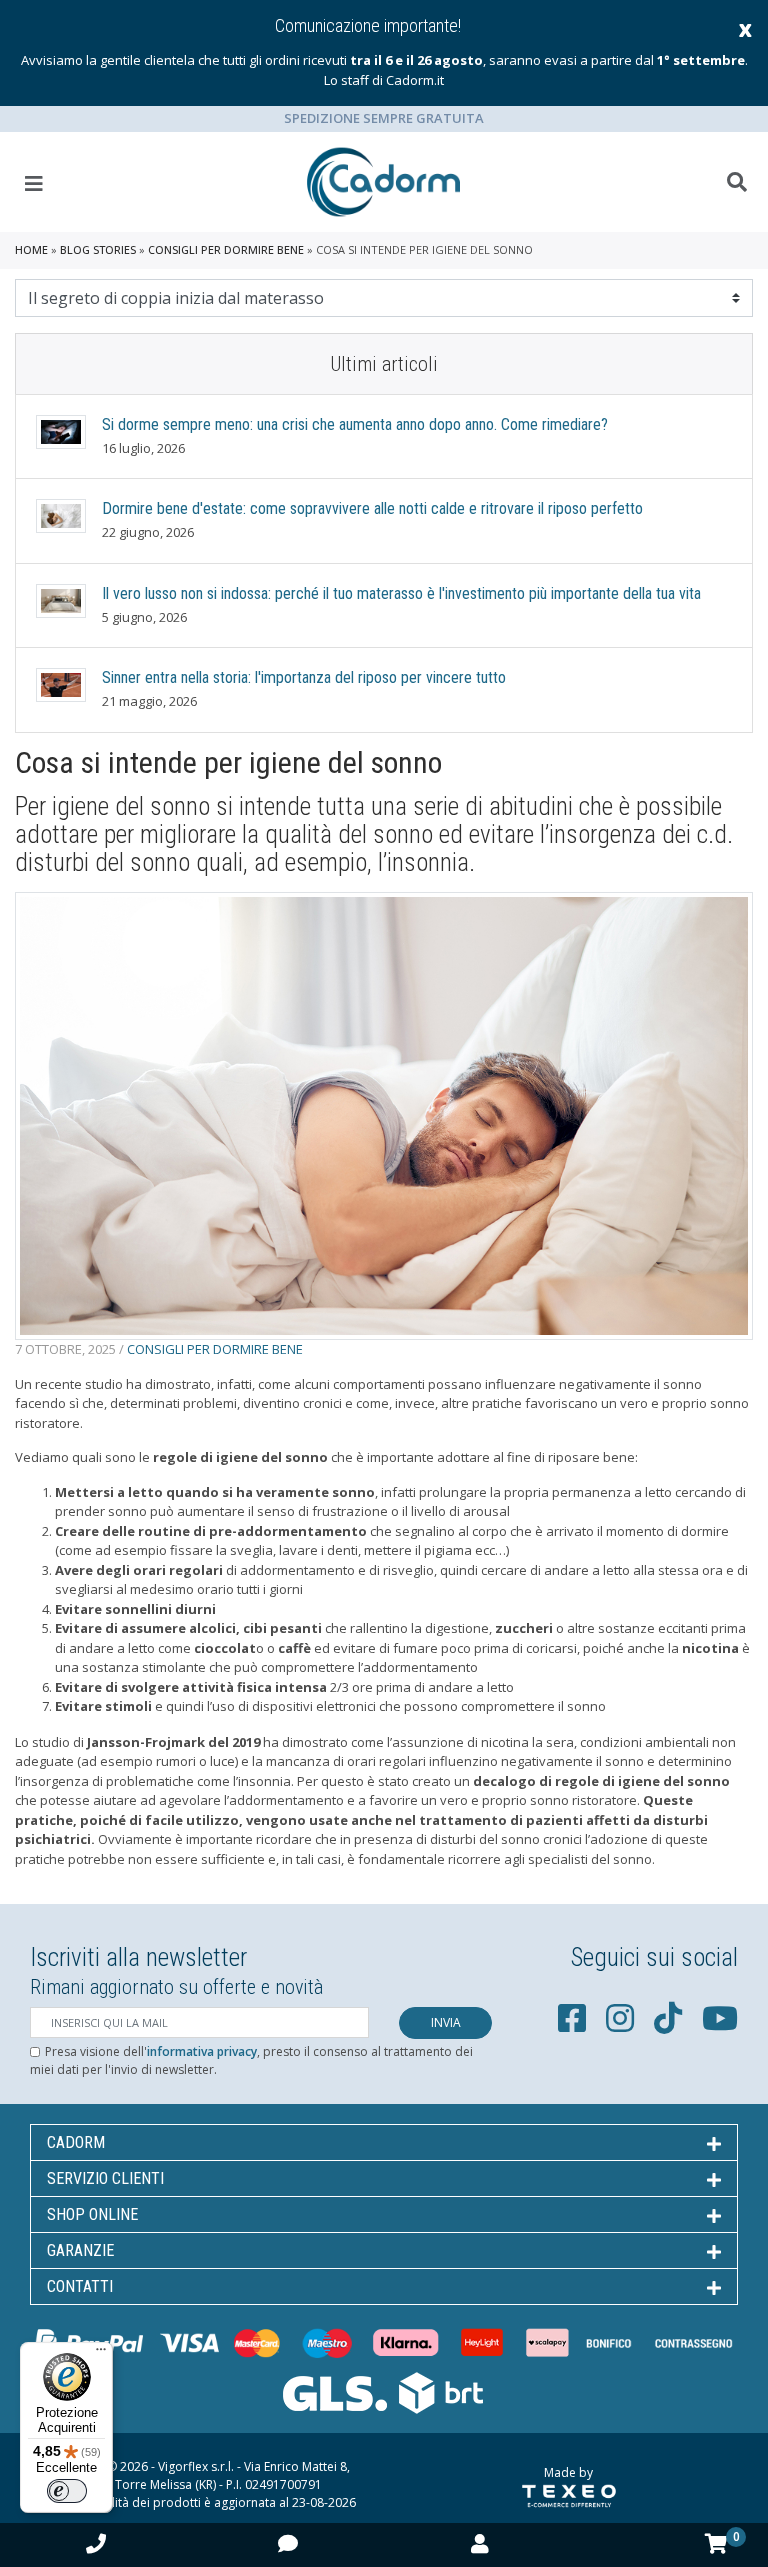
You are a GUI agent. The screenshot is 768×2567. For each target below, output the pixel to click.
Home (31, 249)
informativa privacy (202, 2051)
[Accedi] (480, 2543)
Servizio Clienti (105, 2178)
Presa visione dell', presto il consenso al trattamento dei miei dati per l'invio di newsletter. (251, 2060)
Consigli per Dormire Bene (226, 249)
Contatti (80, 2286)
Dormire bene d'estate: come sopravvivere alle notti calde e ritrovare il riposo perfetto (372, 508)
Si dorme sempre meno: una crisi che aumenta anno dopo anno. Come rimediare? (355, 424)
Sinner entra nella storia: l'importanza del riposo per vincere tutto (304, 677)
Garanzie (80, 2250)
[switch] (67, 2491)
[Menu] (101, 2354)
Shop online (92, 2214)
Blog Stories (98, 249)
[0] (716, 2544)
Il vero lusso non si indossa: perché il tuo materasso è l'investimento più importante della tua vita (401, 593)
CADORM (76, 2142)
